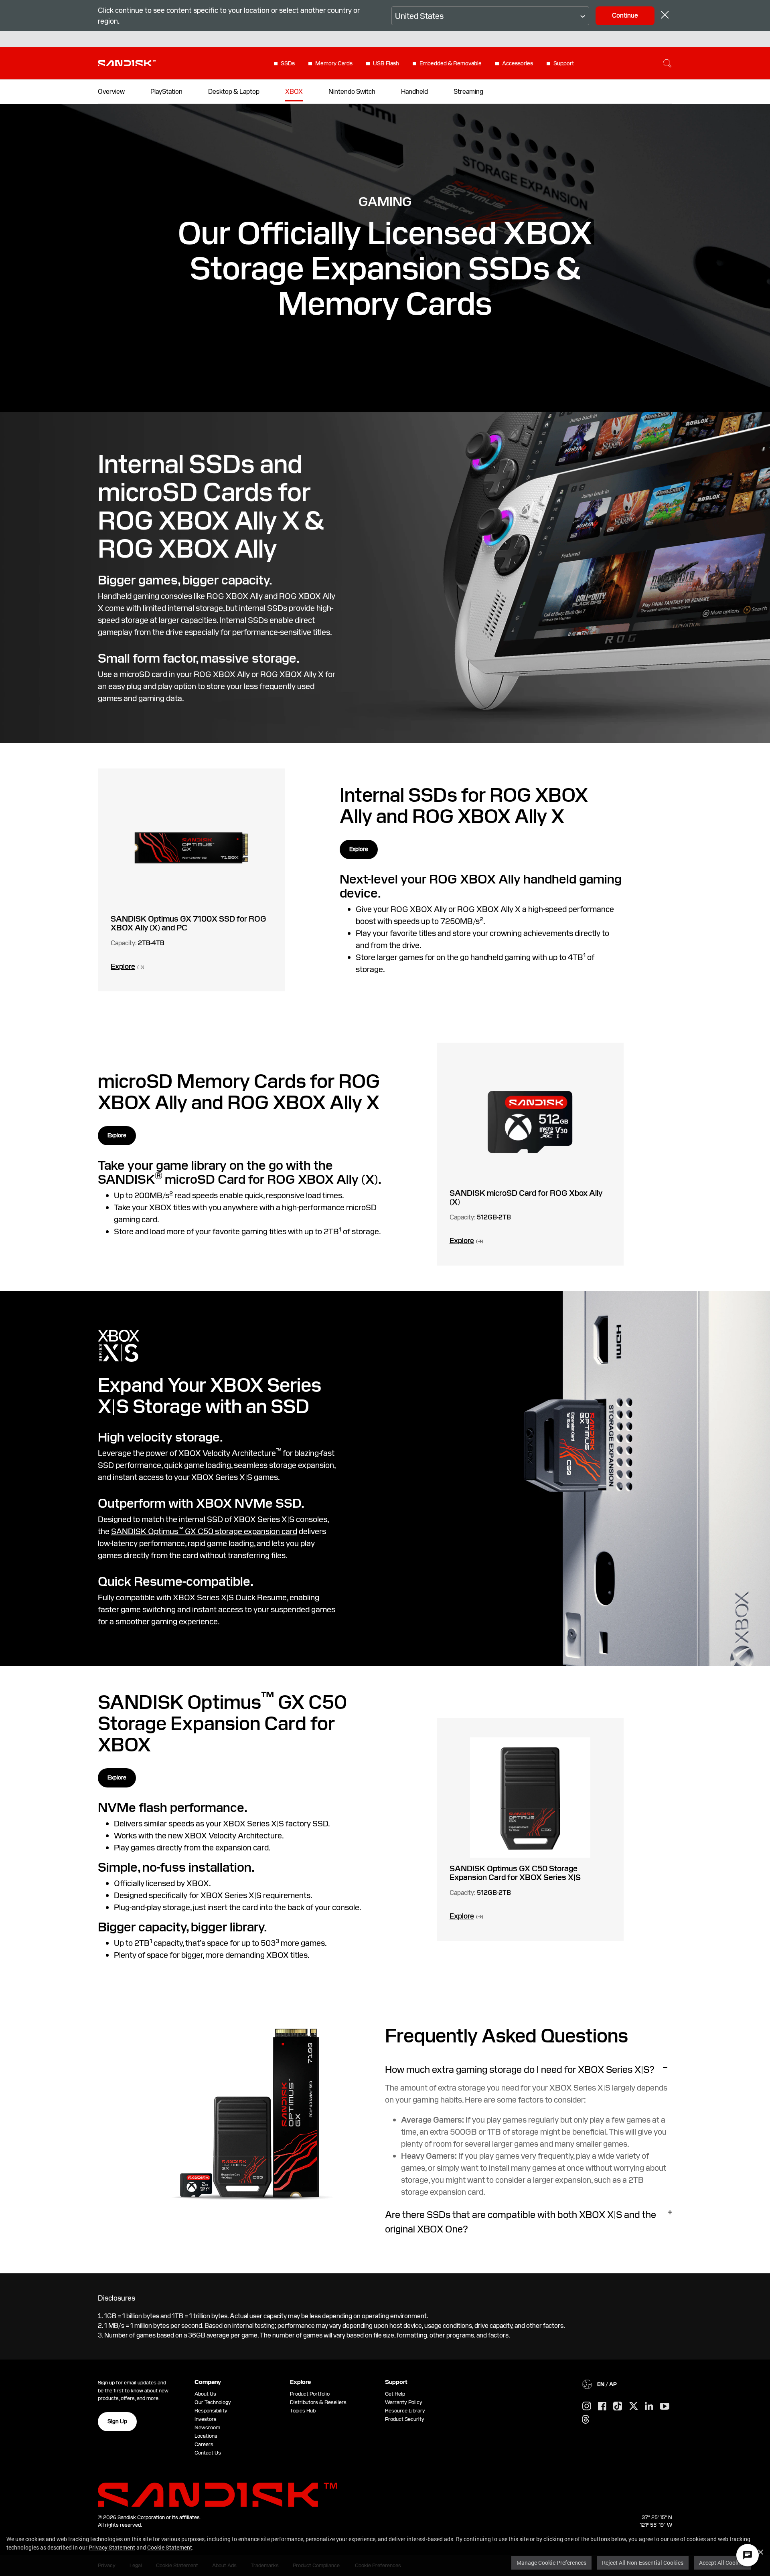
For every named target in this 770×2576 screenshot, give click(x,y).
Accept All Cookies (722, 2563)
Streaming (468, 92)
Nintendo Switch (352, 92)
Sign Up (117, 2421)
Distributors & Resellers (318, 2402)
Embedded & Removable (451, 63)
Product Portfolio (310, 2394)
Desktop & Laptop (234, 92)
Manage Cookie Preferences (551, 2563)
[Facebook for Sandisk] (602, 2407)
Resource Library (405, 2411)
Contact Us (208, 2453)
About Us (205, 2394)
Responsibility (211, 2411)
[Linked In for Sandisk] (649, 2406)
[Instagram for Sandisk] (587, 2406)
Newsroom (207, 2427)
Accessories (518, 63)
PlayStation (166, 92)
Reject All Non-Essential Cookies (643, 2563)
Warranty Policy (404, 2402)
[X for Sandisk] (634, 2406)
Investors (206, 2419)
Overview (111, 92)
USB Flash (386, 63)
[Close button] (665, 16)
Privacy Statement (112, 2547)
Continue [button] (625, 15)
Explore (359, 849)
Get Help (395, 2394)
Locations (206, 2436)
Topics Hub (303, 2411)
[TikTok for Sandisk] (618, 2406)
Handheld (414, 92)
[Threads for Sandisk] (586, 2420)
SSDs (288, 63)
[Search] (667, 63)
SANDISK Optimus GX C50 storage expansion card (204, 1531)
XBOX (294, 92)
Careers (204, 2444)
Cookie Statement (170, 2547)
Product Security (405, 2419)
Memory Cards (334, 63)
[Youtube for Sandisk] (665, 2407)
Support (564, 63)
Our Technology (213, 2402)
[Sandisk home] (127, 63)
